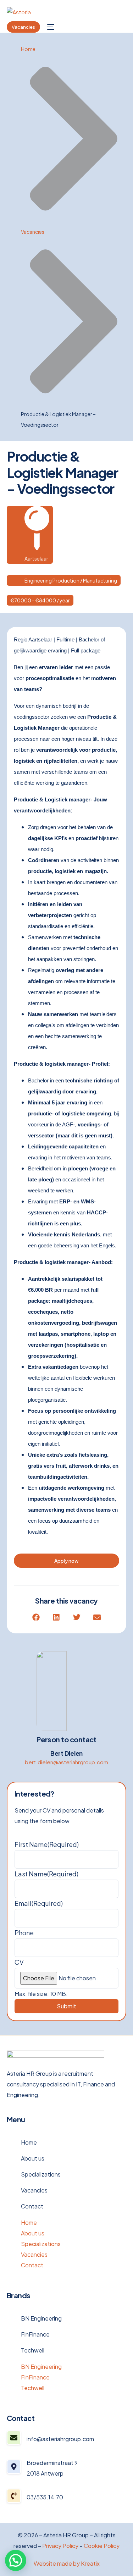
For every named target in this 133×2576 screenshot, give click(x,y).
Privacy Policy (60, 2546)
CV (19, 1962)
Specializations (41, 2174)
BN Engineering (41, 2318)
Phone (24, 1933)
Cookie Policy (102, 2546)
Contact (32, 2206)
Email (39, 1903)
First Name (47, 1844)
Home (29, 2142)
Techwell (33, 2350)
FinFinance (35, 2334)
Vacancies (34, 2190)
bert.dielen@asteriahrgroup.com (66, 1762)
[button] (36, 1617)
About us (33, 2158)
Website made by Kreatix (67, 2563)
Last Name (46, 1874)
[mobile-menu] (51, 27)
